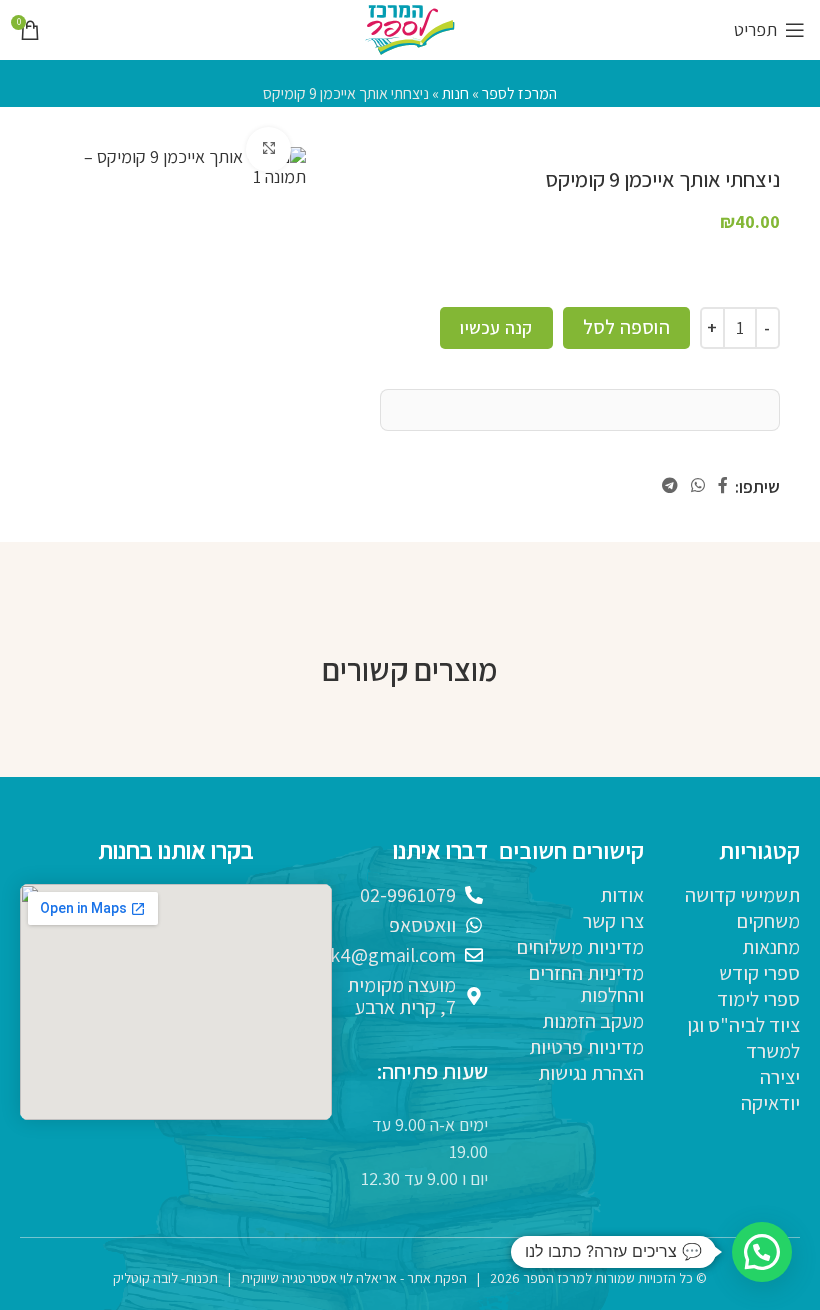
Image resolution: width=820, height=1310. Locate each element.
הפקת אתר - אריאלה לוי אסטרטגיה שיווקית (354, 1278)
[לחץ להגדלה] (268, 149)
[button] (762, 1252)
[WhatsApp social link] (697, 486)
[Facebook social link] (723, 486)
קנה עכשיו (496, 327)
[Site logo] (410, 28)
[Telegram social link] (669, 486)
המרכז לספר (519, 93)
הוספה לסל (626, 327)
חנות (455, 93)
